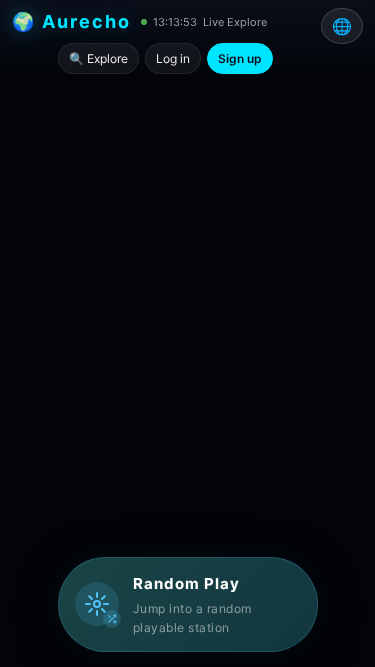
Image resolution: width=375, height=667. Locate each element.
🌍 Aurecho (71, 21)
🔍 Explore (98, 58)
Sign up (240, 58)
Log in (173, 58)
